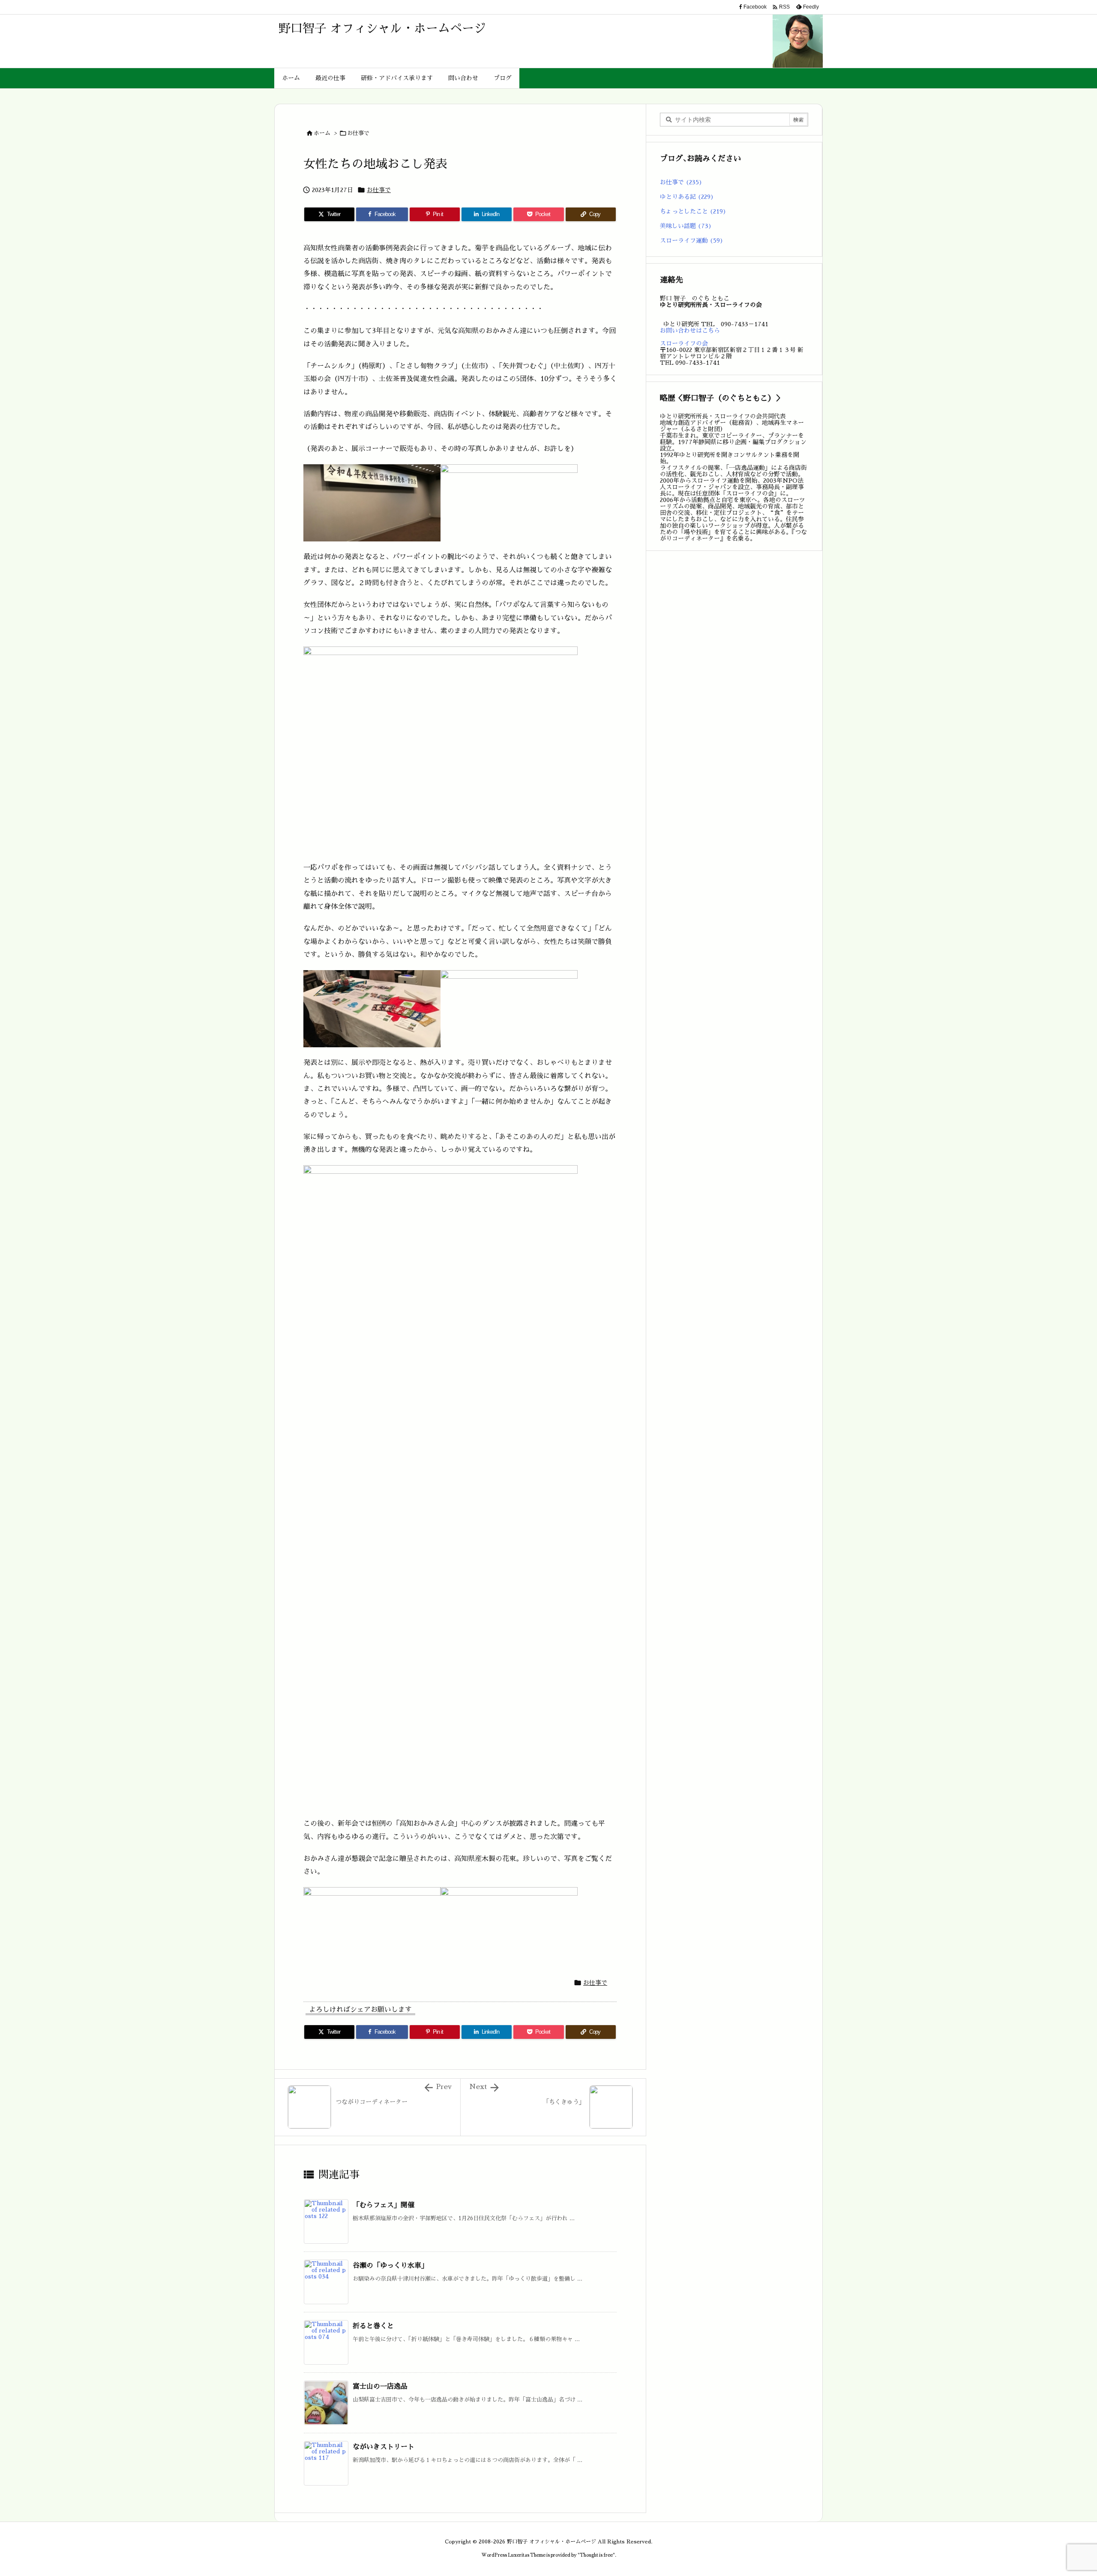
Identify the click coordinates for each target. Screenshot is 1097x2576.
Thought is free (596, 2555)
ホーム (322, 133)
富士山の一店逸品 (380, 2387)
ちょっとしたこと (693, 211)
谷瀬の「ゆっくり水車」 (390, 2266)
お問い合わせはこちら (690, 331)
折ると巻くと (373, 2326)
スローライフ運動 (692, 240)
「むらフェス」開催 (384, 2205)
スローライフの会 (684, 343)
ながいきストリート (384, 2447)
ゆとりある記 (687, 197)
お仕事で (358, 133)
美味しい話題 (686, 226)
